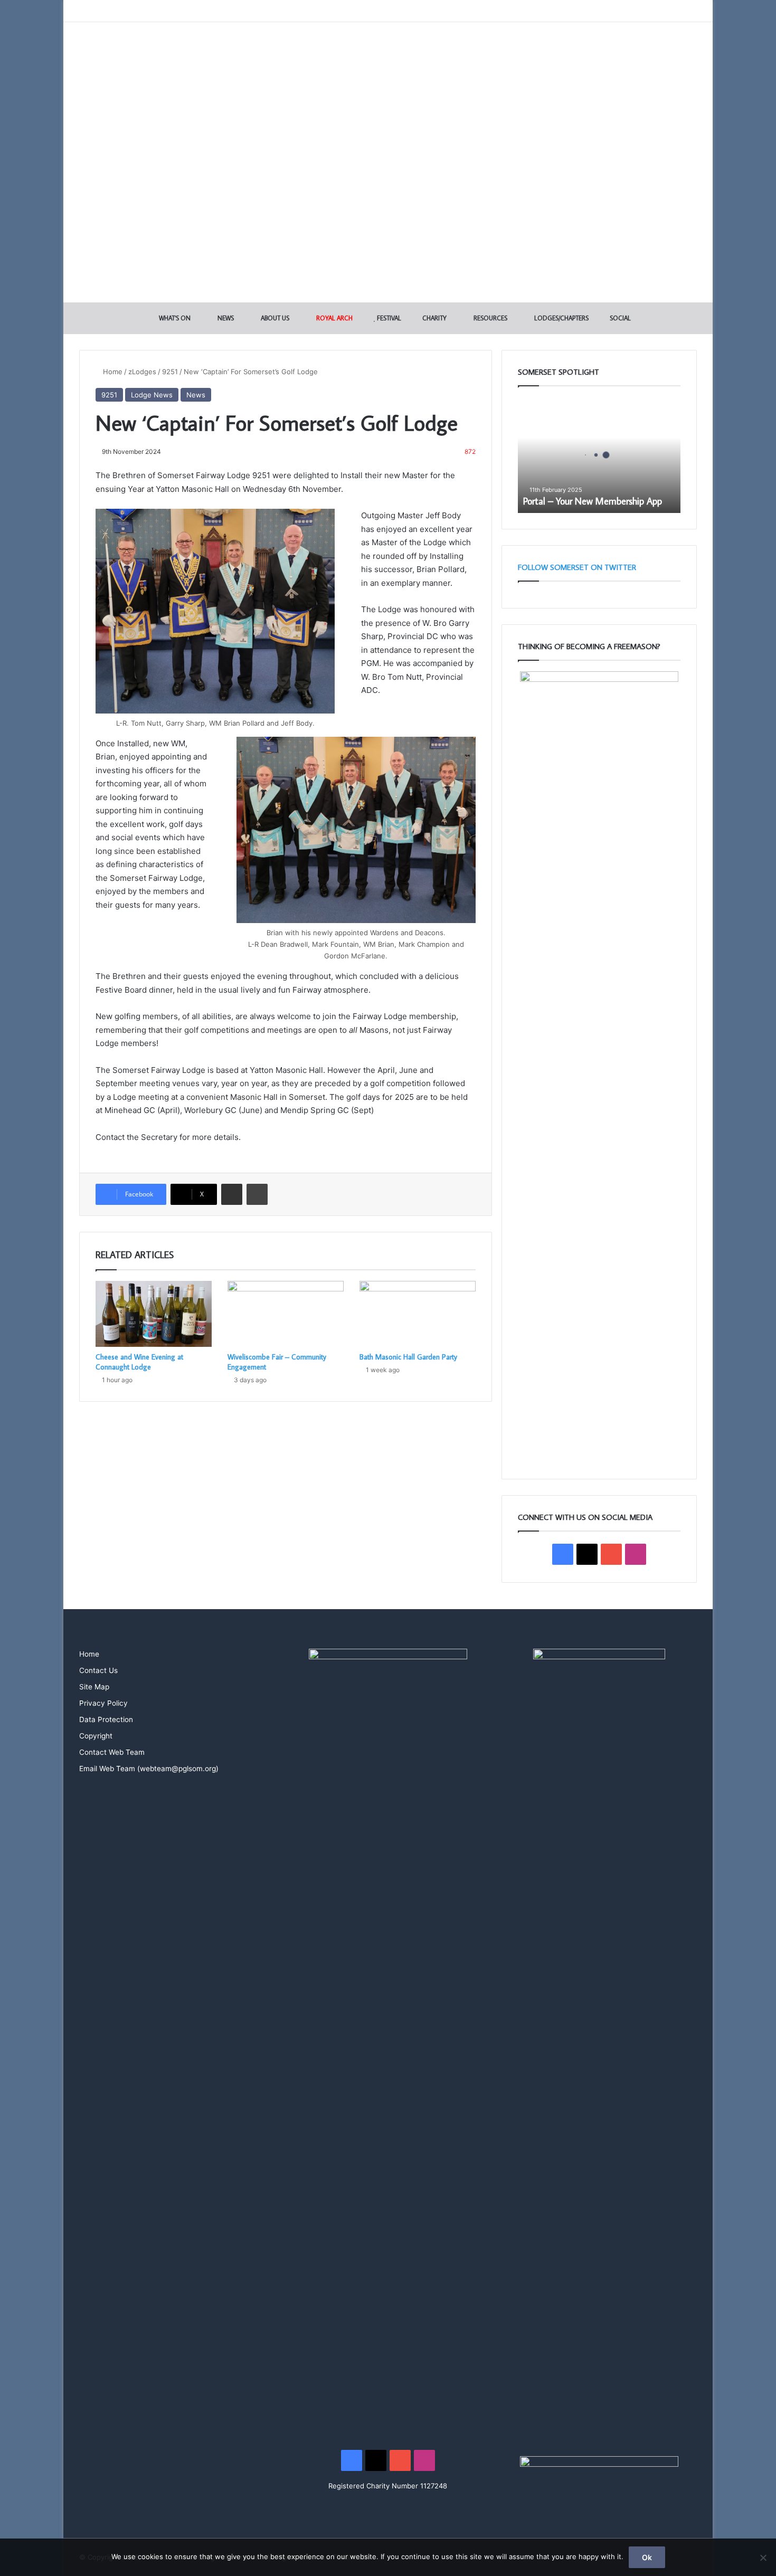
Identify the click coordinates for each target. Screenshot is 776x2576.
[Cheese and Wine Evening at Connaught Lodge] (154, 1314)
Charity (434, 318)
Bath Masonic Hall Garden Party (408, 1357)
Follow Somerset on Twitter (577, 567)
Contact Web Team (112, 1752)
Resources (490, 318)
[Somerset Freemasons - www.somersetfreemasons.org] (388, 59)
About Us (274, 318)
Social (619, 318)
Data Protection (106, 1719)
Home (112, 372)
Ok (647, 2557)
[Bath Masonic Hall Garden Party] (418, 1314)
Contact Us (98, 1670)
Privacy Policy (103, 1703)
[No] (763, 2558)
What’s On (174, 318)
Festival (388, 318)
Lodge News (152, 395)
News (225, 318)
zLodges (142, 372)
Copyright (96, 1736)
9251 (170, 372)
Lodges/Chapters (561, 318)
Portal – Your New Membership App (593, 501)
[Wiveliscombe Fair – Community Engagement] (286, 1314)
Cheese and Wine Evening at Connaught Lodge (139, 1362)
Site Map (94, 1687)
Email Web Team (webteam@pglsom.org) (149, 1769)
